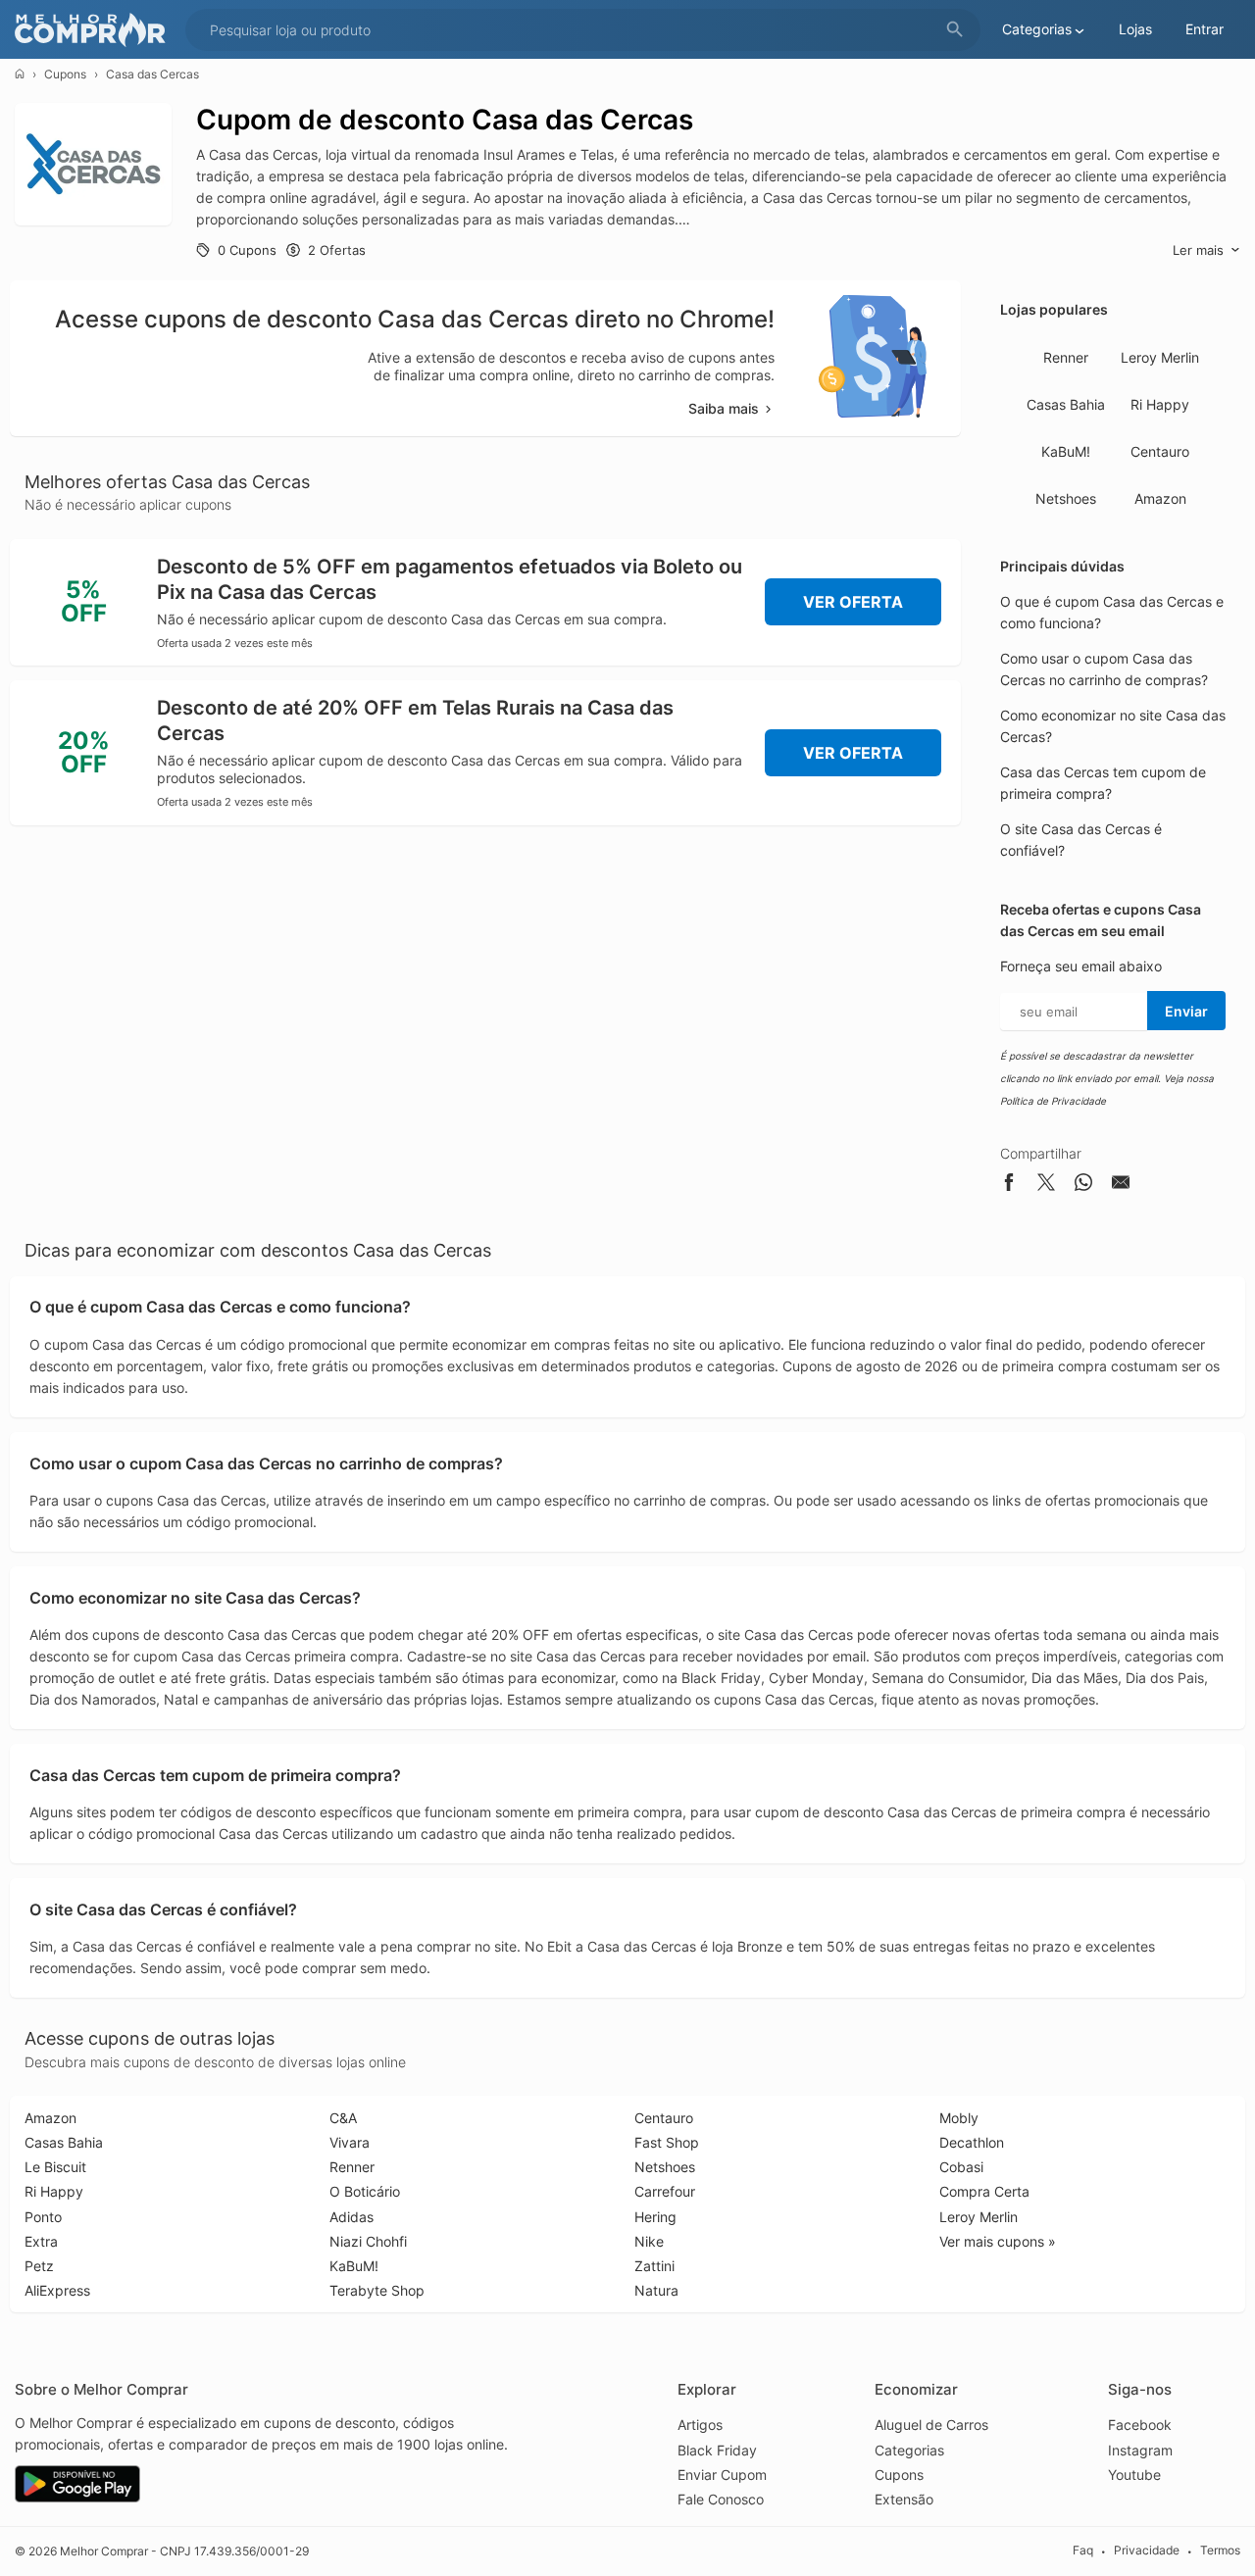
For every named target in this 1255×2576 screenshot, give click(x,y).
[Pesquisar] (955, 30)
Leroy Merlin (1160, 357)
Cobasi (961, 2167)
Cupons (65, 74)
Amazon (1160, 498)
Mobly (959, 2118)
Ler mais (1198, 250)
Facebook (1140, 2425)
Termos (1220, 2551)
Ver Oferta (853, 602)
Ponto (43, 2217)
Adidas (351, 2217)
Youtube (1134, 2475)
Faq (1083, 2551)
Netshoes (1066, 498)
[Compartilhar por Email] (1121, 1186)
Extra (41, 2241)
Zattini (654, 2266)
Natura (656, 2290)
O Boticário (365, 2191)
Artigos (700, 2425)
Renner (1066, 357)
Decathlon (972, 2142)
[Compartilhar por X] (1046, 1186)
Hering (655, 2217)
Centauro (1160, 451)
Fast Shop (667, 2142)
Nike (649, 2241)
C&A (343, 2118)
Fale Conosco (721, 2499)
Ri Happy (1160, 404)
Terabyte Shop (377, 2290)
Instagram (1140, 2450)
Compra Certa (984, 2191)
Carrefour (665, 2191)
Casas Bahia (1066, 404)
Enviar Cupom (722, 2475)
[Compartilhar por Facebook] (1009, 1186)
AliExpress (57, 2290)
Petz (39, 2266)
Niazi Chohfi (368, 2241)
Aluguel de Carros (931, 2425)
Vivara (350, 2142)
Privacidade (1147, 2551)
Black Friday (717, 2450)
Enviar (1186, 1011)
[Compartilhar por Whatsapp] (1083, 1186)
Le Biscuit (55, 2167)
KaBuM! (1066, 451)
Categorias (909, 2450)
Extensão (904, 2499)
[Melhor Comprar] (95, 30)
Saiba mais (724, 408)
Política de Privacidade (1053, 1101)
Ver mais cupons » (998, 2241)
